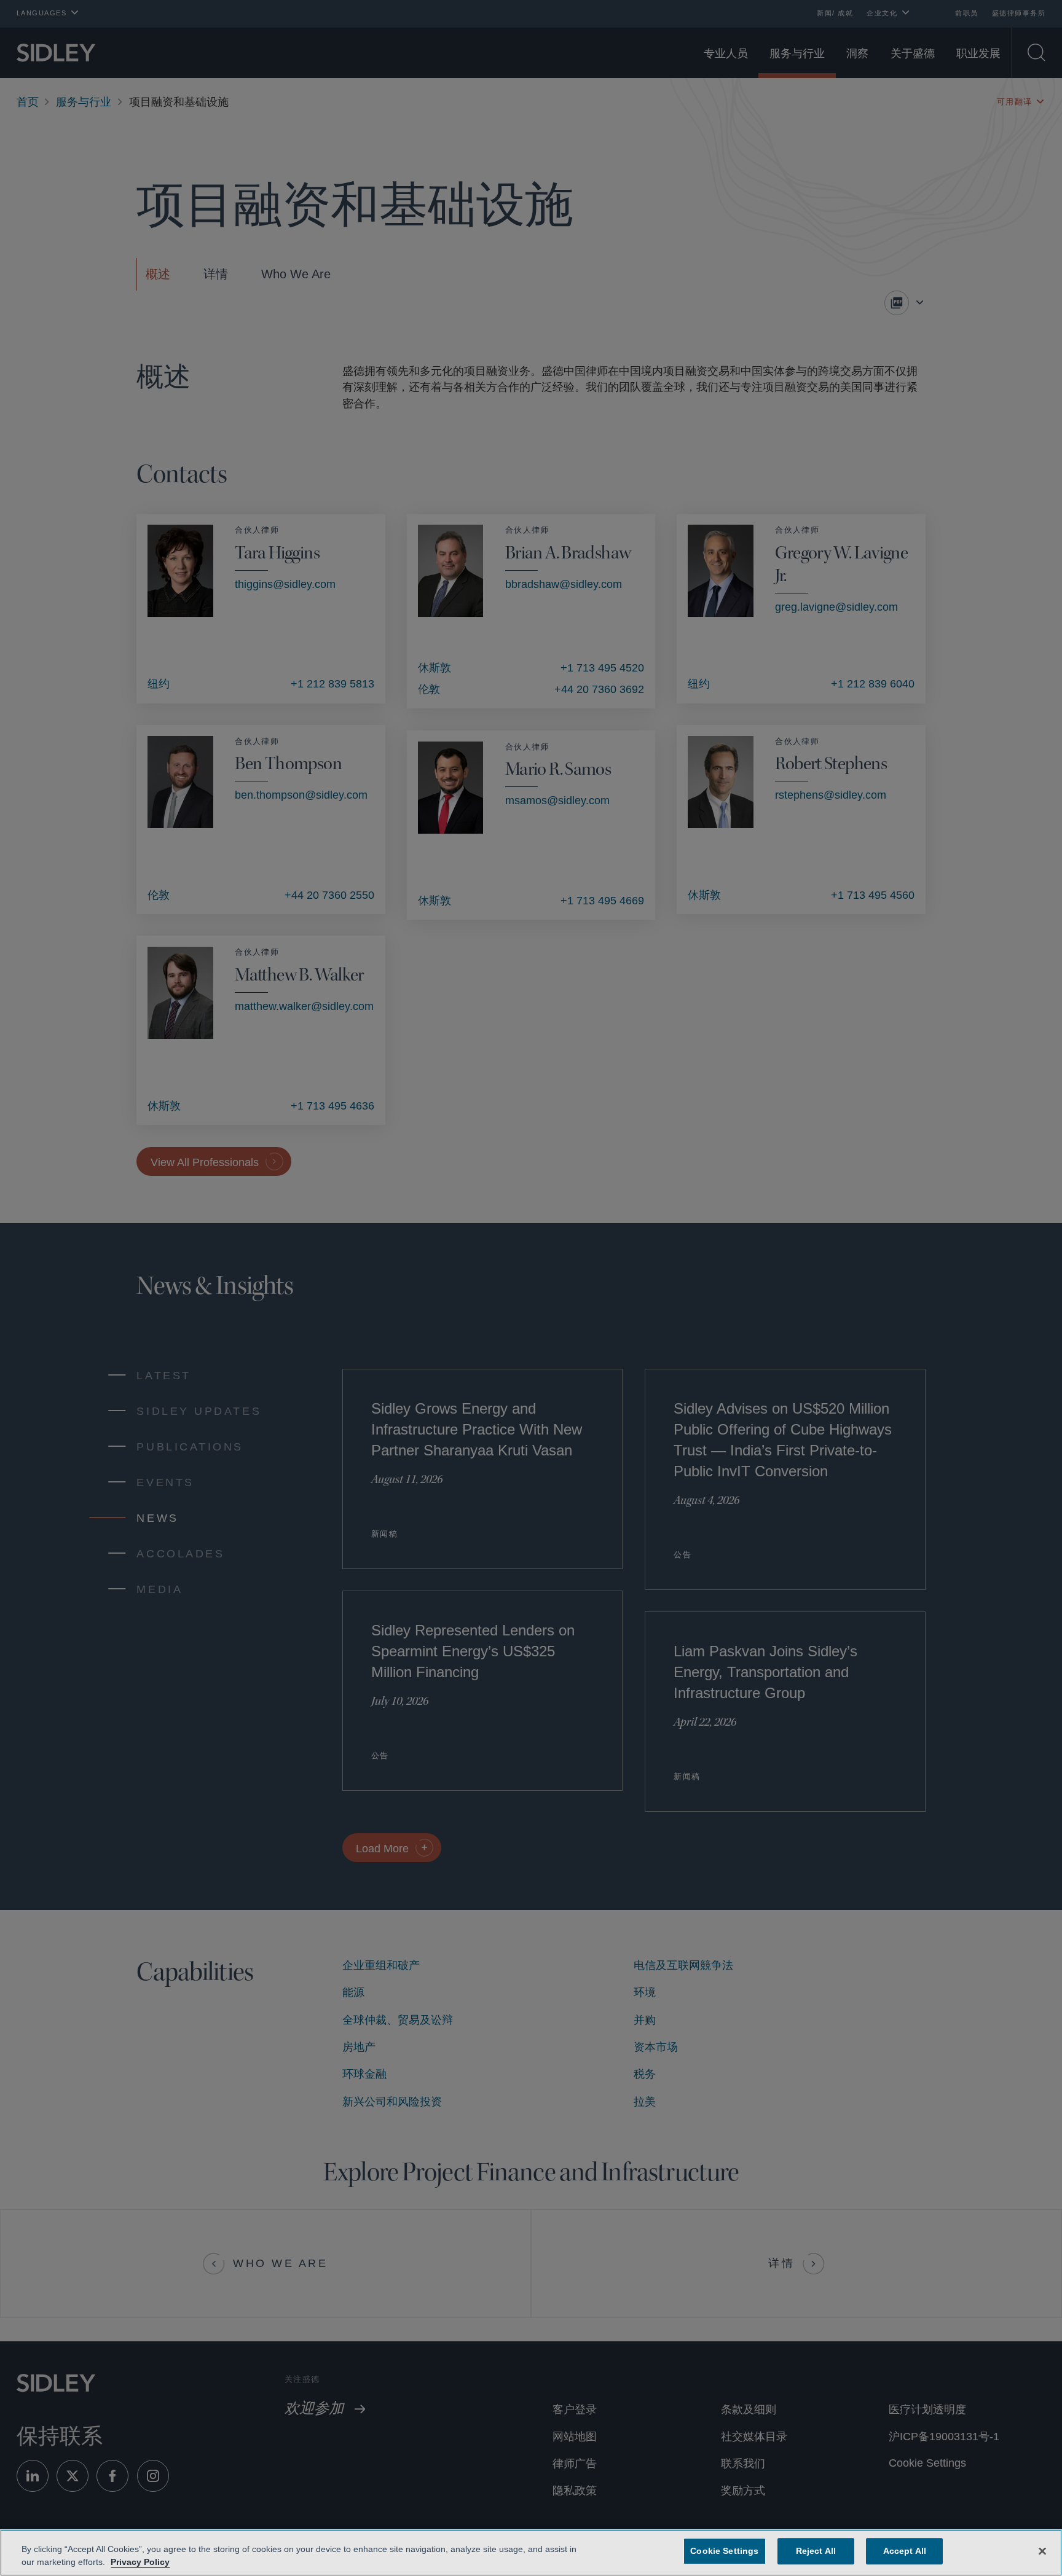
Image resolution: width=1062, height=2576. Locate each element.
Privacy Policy (138, 2562)
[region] (531, 2553)
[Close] (1042, 2550)
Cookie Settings (725, 2551)
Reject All (813, 2551)
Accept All (902, 2551)
